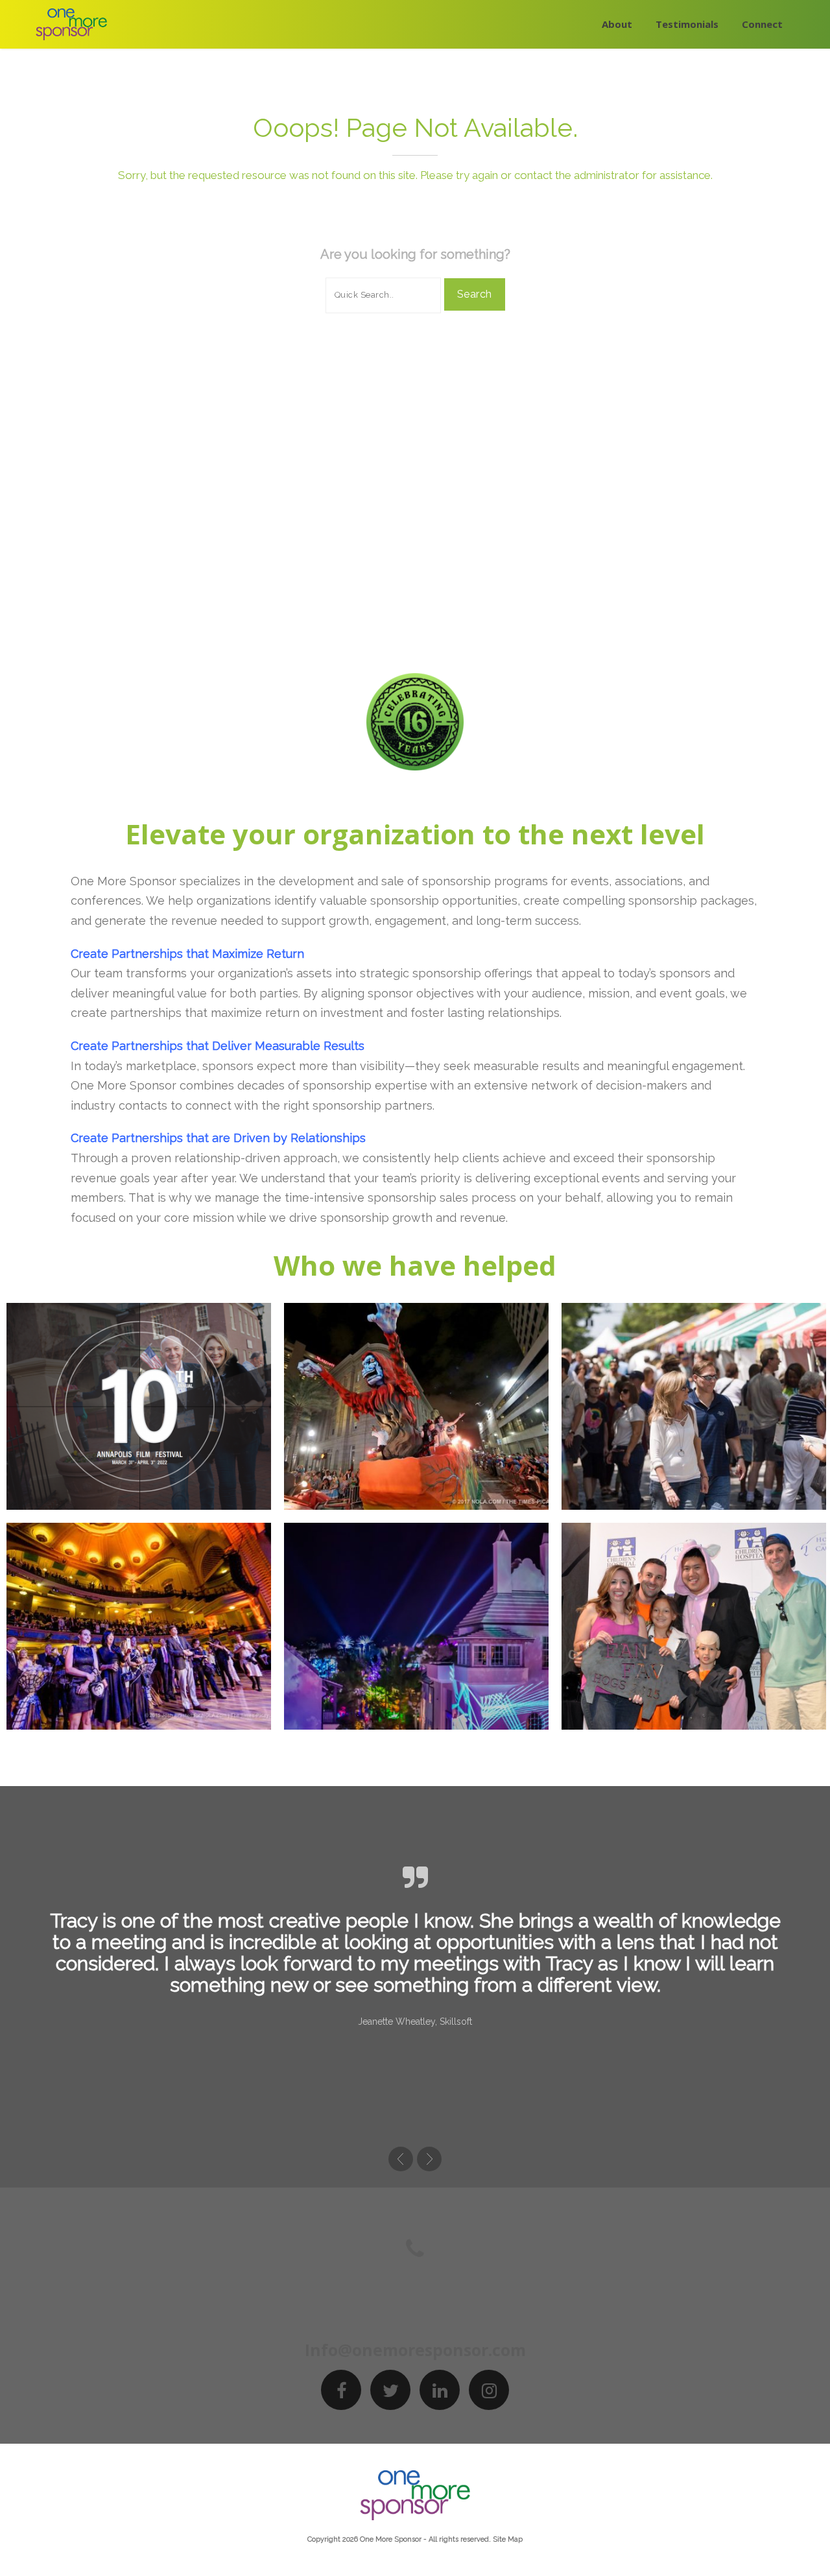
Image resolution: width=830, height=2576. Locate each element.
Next (429, 2159)
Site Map (508, 2539)
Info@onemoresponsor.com (415, 2350)
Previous (401, 2159)
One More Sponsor (391, 2539)
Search (475, 294)
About (617, 24)
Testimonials (687, 24)
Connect (762, 24)
